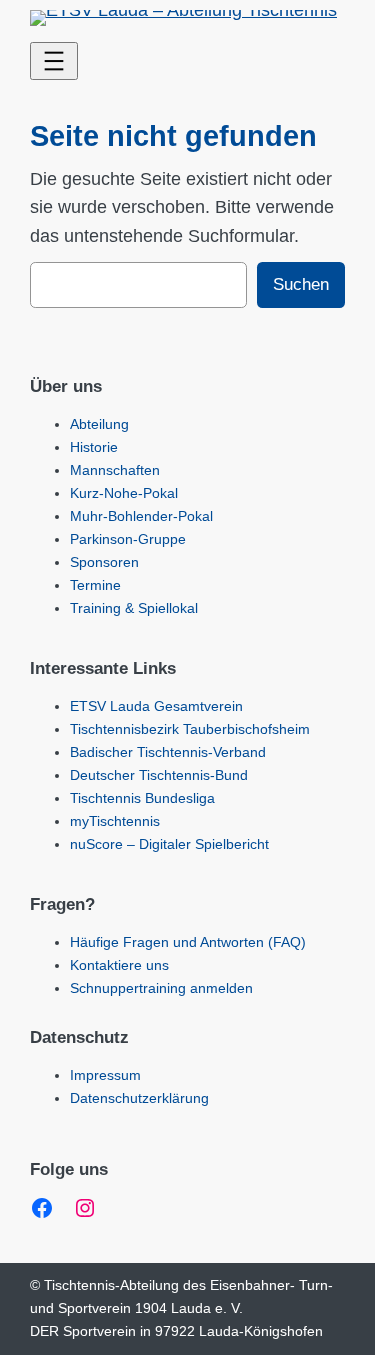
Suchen (301, 284)
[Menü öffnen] (54, 61)
